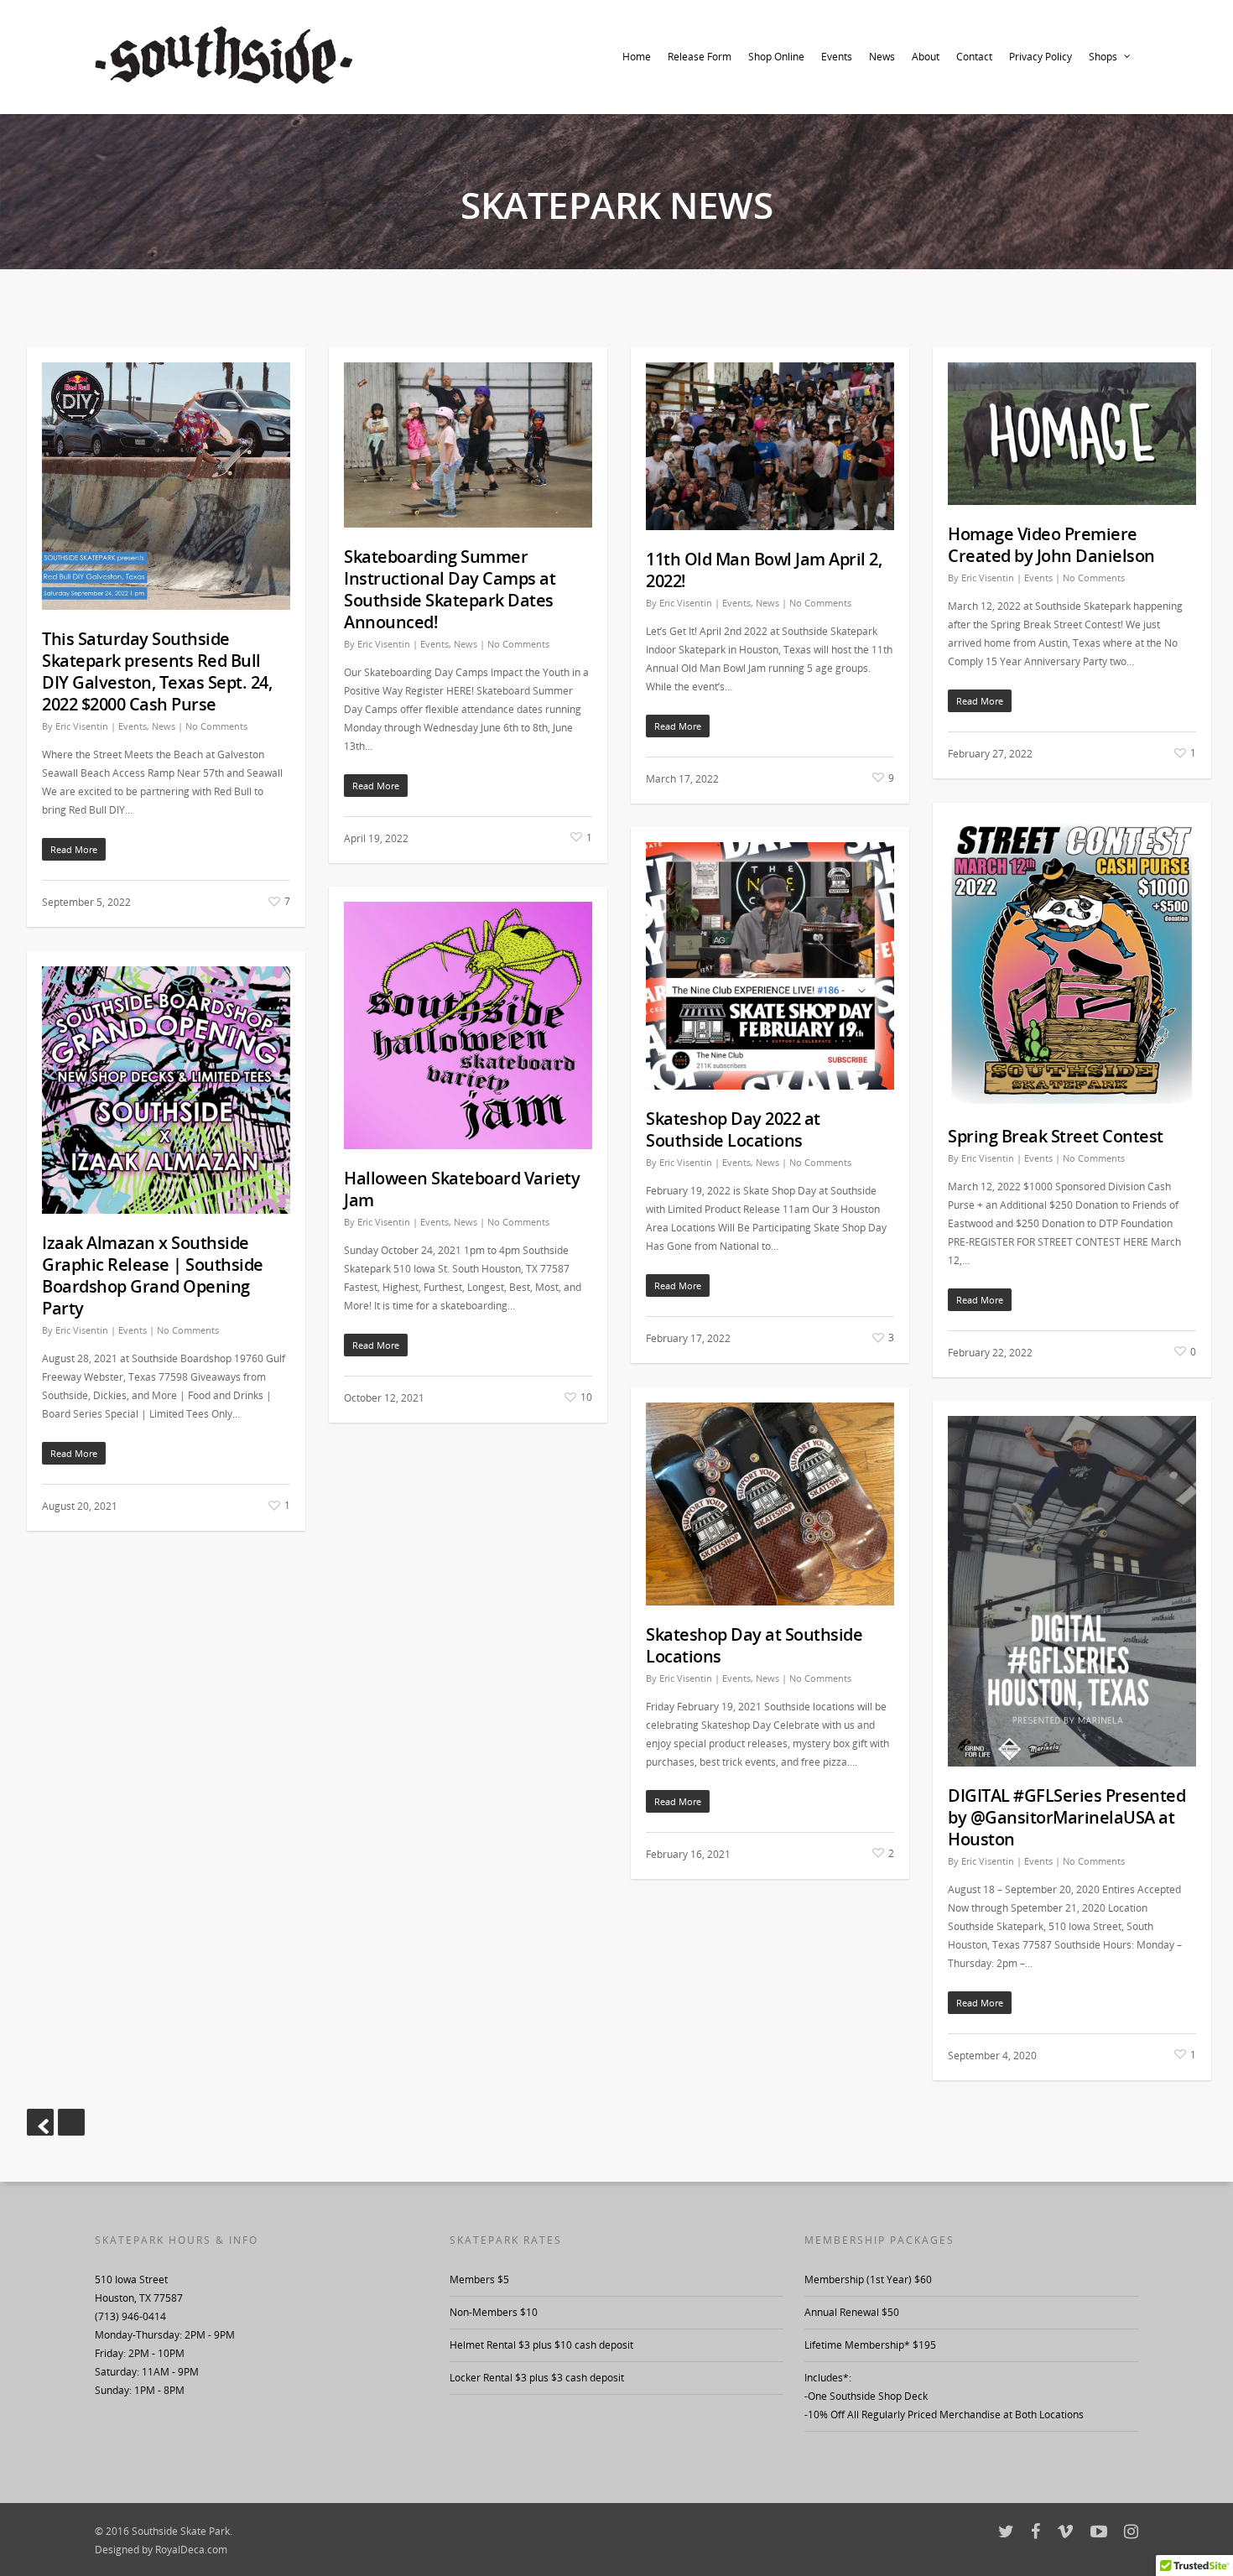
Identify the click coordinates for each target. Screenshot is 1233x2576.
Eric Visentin (82, 726)
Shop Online (776, 57)
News (882, 57)
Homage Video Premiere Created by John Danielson (1051, 545)
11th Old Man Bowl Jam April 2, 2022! (764, 570)
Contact (974, 57)
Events (837, 57)
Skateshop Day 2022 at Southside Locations (733, 1129)
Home (637, 57)
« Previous (40, 2122)
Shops (1103, 57)
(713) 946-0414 (130, 2316)
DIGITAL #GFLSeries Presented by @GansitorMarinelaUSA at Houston (1067, 1817)
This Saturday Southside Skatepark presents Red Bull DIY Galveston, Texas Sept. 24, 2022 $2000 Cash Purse (157, 671)
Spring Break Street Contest (1056, 1136)
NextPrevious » (71, 2122)
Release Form (700, 57)
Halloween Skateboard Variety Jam (462, 1189)
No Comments (216, 726)
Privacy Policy (1041, 57)
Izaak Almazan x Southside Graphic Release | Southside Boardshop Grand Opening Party (153, 1275)
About (926, 57)
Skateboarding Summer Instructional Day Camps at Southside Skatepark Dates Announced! (450, 589)
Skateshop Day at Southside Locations (754, 1645)
